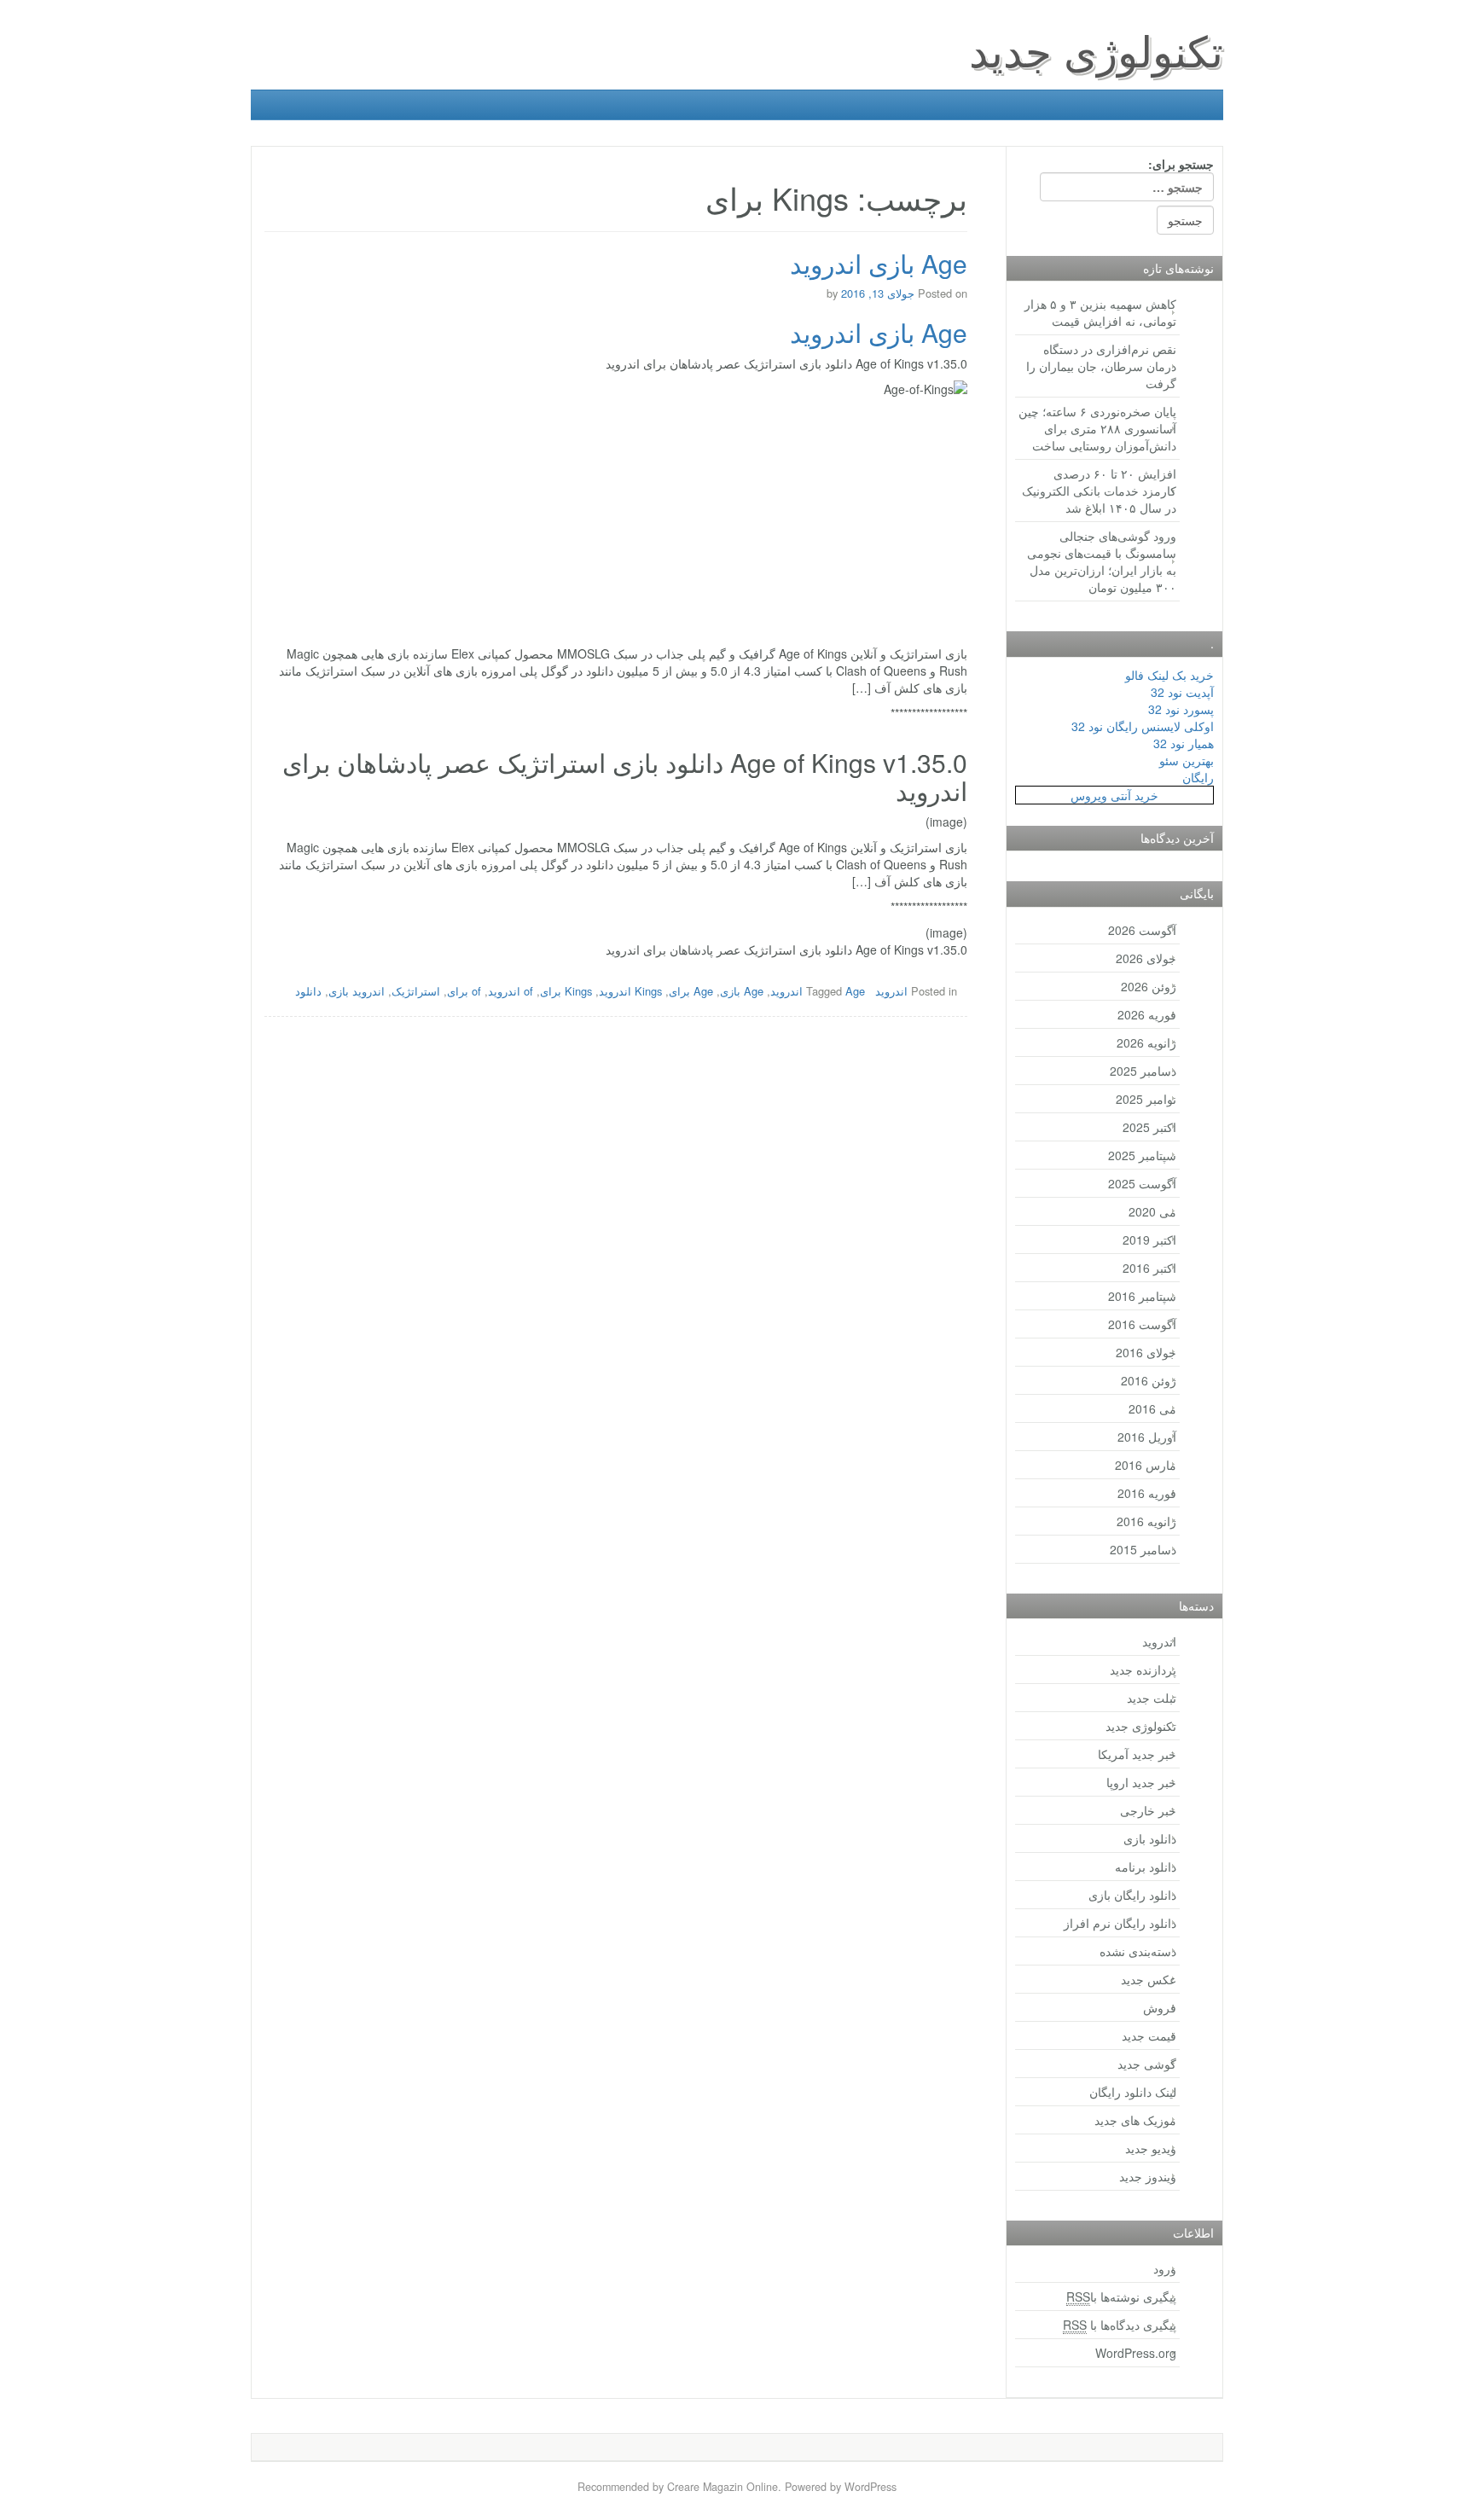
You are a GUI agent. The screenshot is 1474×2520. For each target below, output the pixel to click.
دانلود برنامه (1146, 1867)
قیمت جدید (1149, 2035)
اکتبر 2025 (1149, 1127)
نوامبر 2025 (1146, 1099)
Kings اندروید (630, 991)
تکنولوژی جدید (1096, 49)
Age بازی (742, 991)
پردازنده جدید (1143, 1669)
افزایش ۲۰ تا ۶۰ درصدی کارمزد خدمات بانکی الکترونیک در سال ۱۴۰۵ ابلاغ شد (1099, 491)
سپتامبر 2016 (1142, 1296)
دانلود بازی (1150, 1838)
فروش (1160, 2007)
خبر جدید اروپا (1141, 1782)
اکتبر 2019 (1149, 1240)
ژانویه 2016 (1146, 1521)
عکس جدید (1149, 1979)
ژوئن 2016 (1149, 1380)
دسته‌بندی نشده (1138, 1951)
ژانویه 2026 (1146, 1042)
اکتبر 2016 (1149, 1268)
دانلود (308, 991)
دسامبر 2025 (1143, 1071)
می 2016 (1152, 1408)
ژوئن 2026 (1149, 986)
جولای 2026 (1146, 958)
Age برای (691, 991)
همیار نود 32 (1184, 743)
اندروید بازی (357, 991)
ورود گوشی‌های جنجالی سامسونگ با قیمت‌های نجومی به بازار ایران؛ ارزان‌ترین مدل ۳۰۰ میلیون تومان (1102, 561)
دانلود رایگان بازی (1132, 1895)
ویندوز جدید (1148, 2176)
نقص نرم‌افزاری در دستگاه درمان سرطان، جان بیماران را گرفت (1101, 366)
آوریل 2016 (1147, 1437)
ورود (1165, 2268)
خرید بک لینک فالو (1169, 675)
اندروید (891, 991)
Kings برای (566, 991)
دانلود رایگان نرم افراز (1120, 1923)
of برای (464, 991)
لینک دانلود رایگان (1133, 2092)
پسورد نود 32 (1181, 709)
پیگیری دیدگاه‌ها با (1120, 2325)
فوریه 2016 (1147, 1493)
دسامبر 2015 (1143, 1549)
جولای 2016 (1146, 1352)
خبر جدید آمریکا (1137, 1754)
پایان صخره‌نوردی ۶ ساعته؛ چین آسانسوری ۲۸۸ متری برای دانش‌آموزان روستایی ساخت (1097, 428)
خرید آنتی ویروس (1114, 795)
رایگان (1198, 777)
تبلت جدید (1152, 1698)
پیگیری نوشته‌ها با (1121, 2296)
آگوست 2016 (1142, 1324)
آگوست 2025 (1142, 1183)
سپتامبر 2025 (1142, 1155)
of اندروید (511, 991)
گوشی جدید (1147, 2064)
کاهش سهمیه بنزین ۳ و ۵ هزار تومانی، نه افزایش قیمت (1100, 312)
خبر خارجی (1148, 1810)
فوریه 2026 (1147, 1014)
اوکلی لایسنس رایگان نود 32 (1143, 726)
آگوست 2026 (1142, 930)
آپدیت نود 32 (1182, 692)
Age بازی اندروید (879, 263)
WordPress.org (1136, 2353)
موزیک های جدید (1135, 2120)
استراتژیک (416, 991)
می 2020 (1152, 1211)
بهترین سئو (1187, 760)
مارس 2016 (1146, 1465)
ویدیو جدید (1151, 2148)
